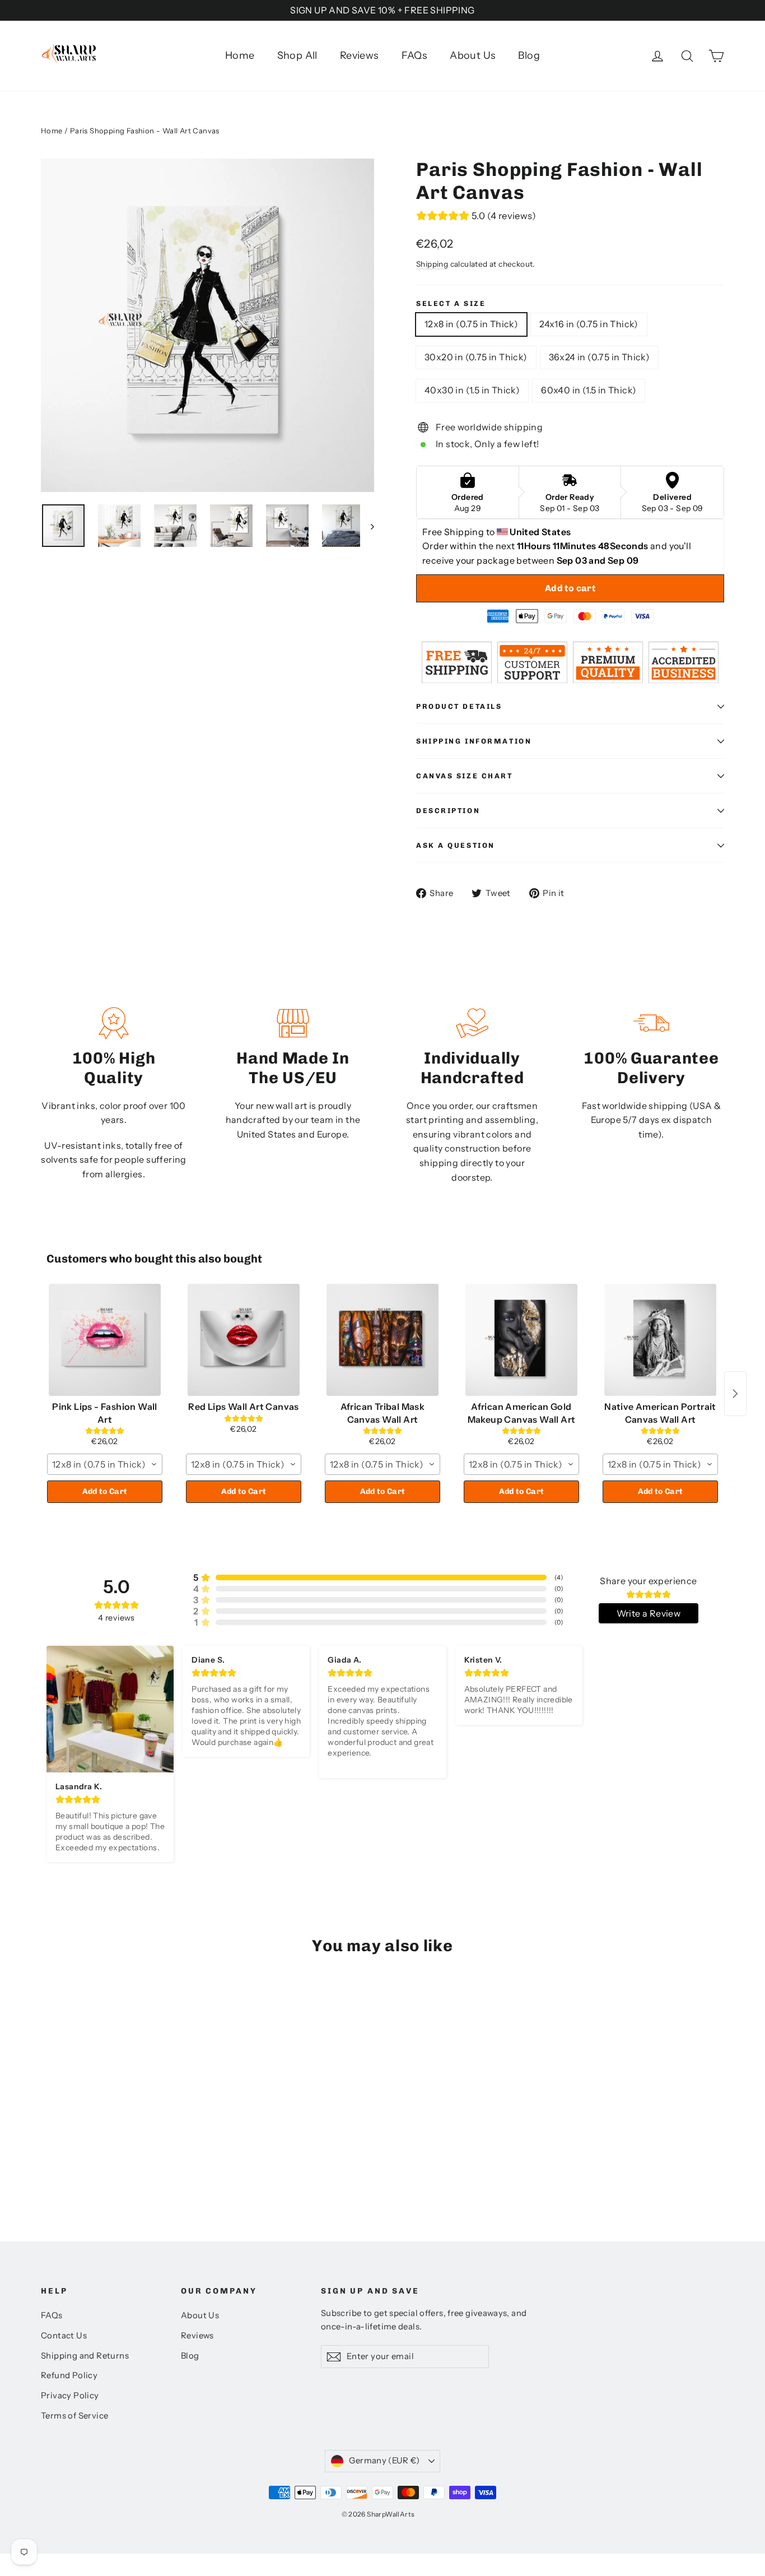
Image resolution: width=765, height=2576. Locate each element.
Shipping (432, 264)
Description (448, 811)
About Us (473, 55)
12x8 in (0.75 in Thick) (471, 324)
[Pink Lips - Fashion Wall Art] (105, 1340)
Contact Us (64, 2336)
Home (240, 55)
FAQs (415, 55)
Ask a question (456, 845)
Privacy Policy (70, 2396)
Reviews (360, 55)
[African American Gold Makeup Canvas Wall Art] (521, 1340)
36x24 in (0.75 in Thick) (600, 357)
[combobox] (105, 1464)
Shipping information (474, 741)
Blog (529, 55)
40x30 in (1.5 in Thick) (472, 390)
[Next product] (735, 1394)
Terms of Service (74, 2416)
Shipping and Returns (85, 2356)
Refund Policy (69, 2375)
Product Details (459, 706)
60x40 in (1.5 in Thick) (589, 390)
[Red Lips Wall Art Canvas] (244, 1340)
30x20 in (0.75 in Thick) (476, 357)
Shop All (297, 55)
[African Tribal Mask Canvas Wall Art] (382, 1340)
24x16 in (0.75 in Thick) (589, 324)
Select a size (451, 303)
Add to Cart (105, 1491)
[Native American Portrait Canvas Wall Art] (660, 1340)
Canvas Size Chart (465, 776)
